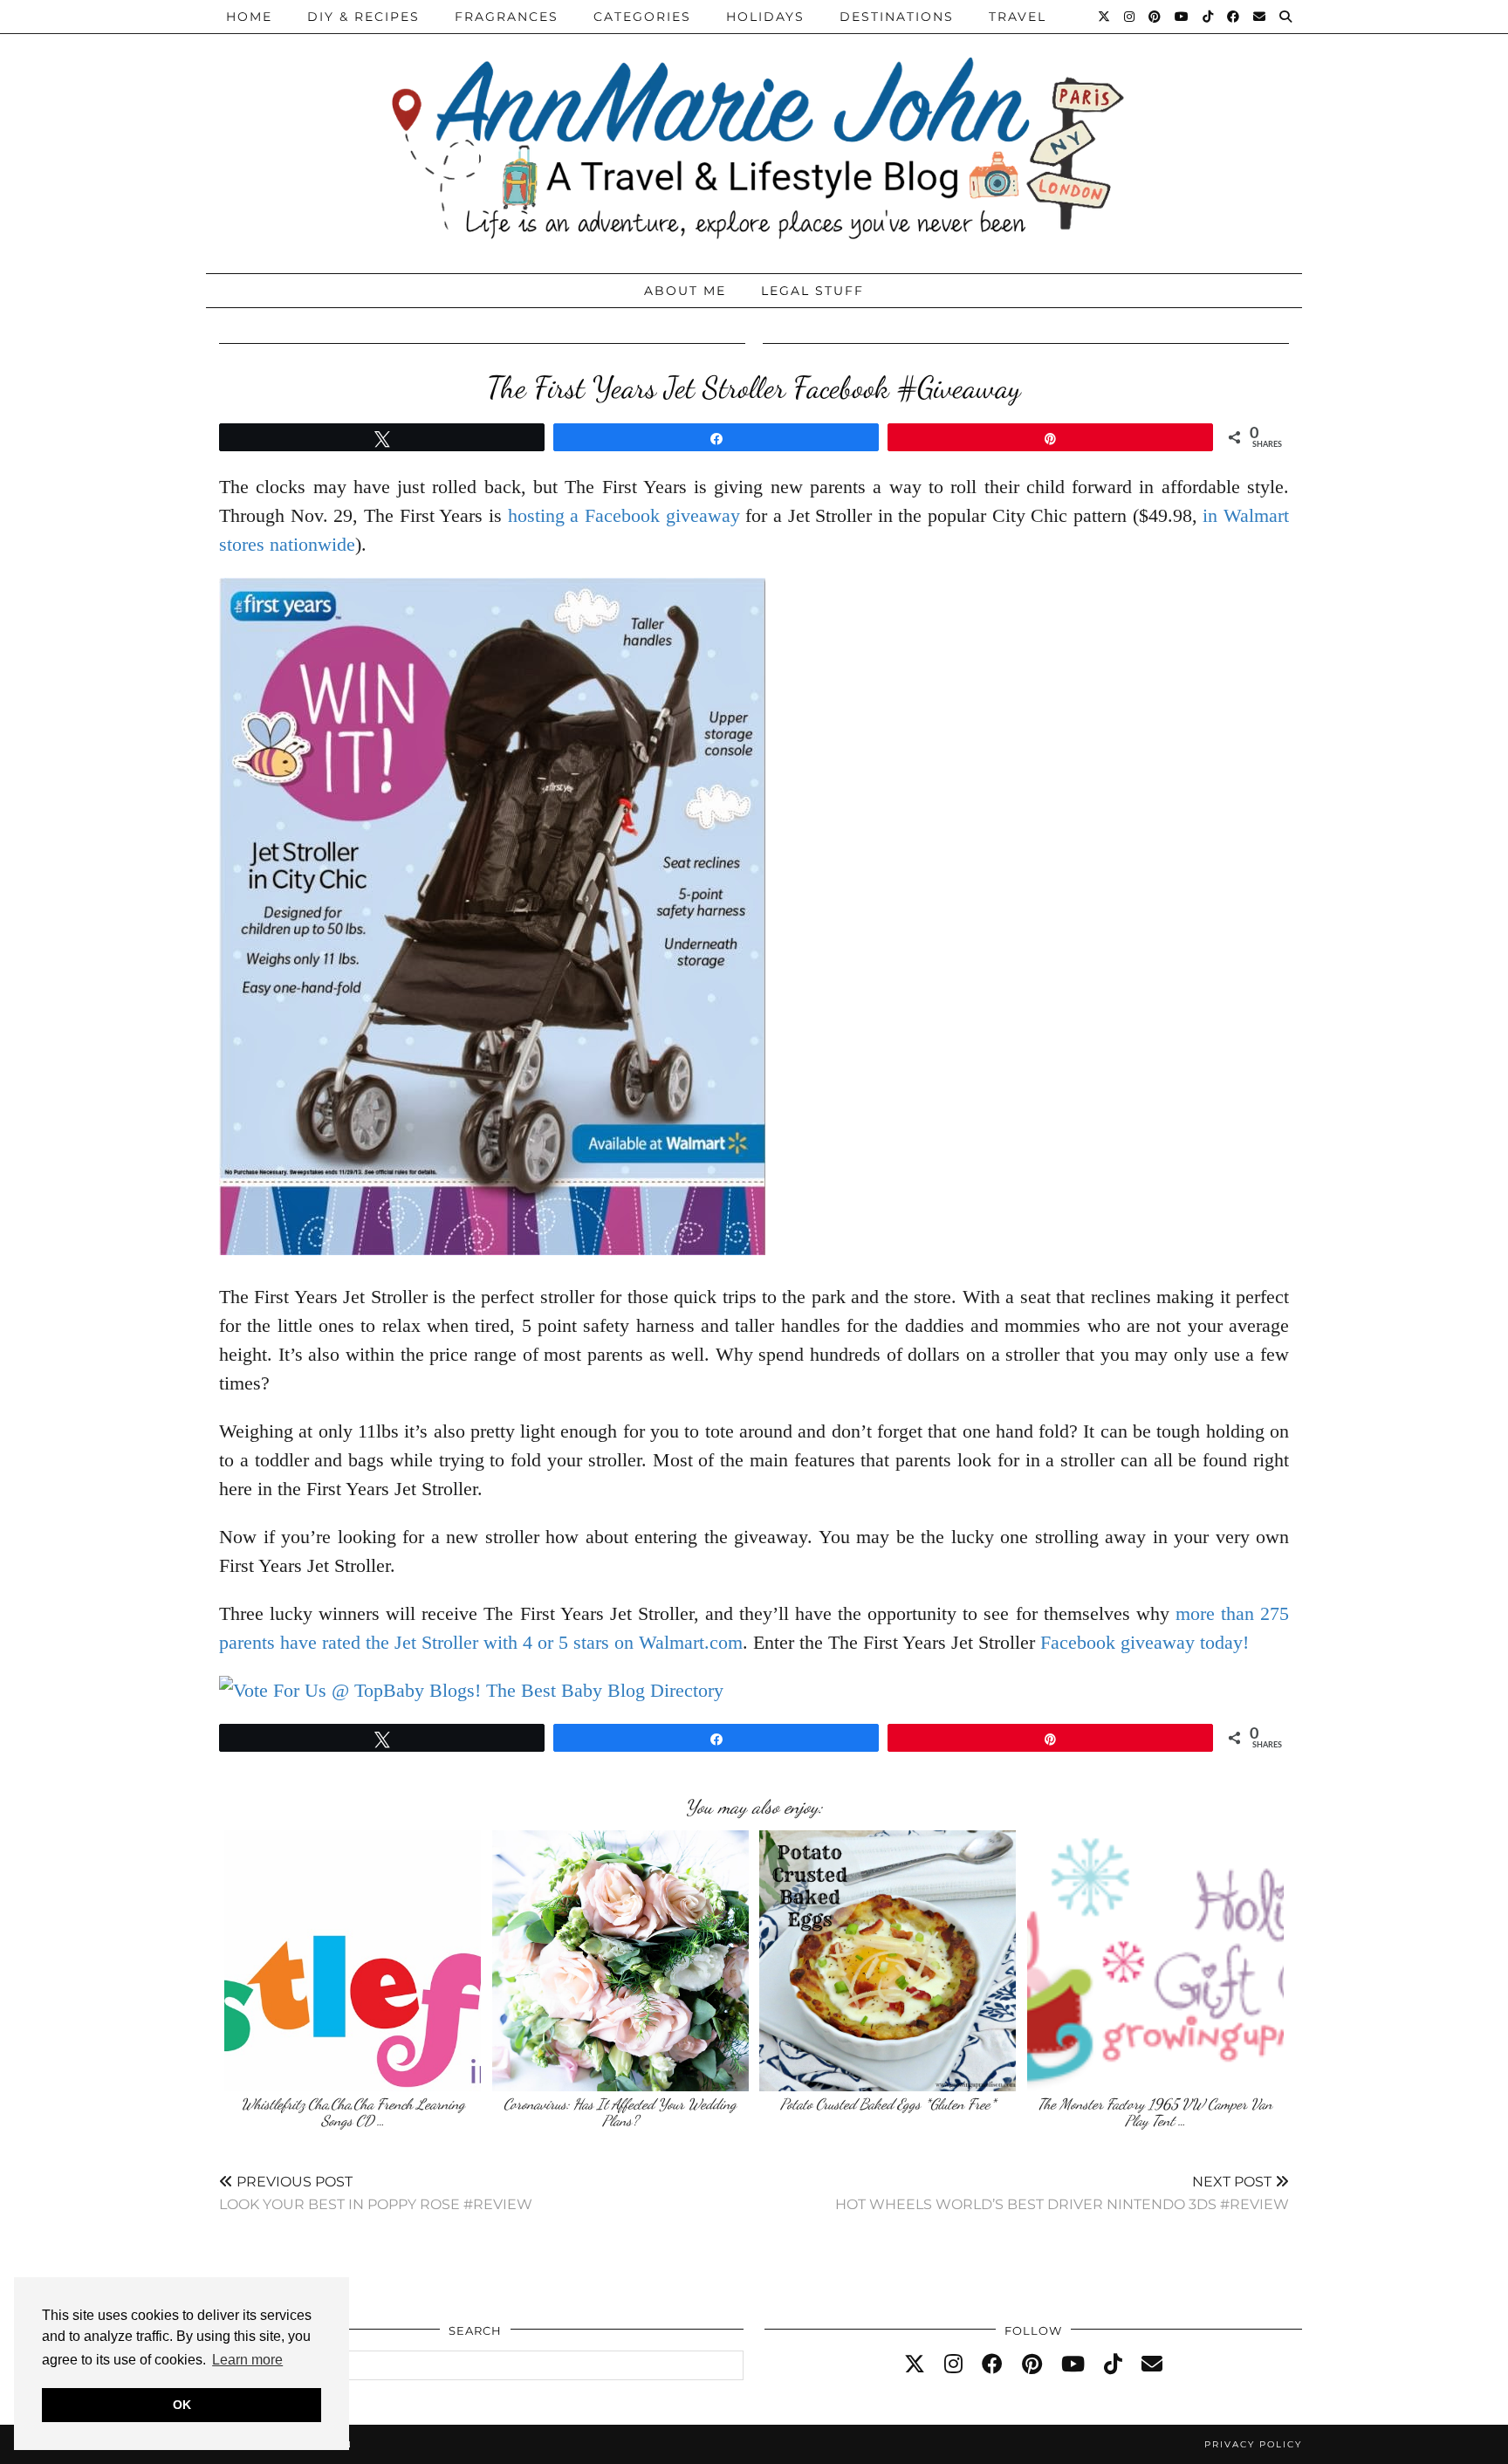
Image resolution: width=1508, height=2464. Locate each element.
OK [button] (182, 2405)
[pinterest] (1032, 2364)
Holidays (765, 17)
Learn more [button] (247, 2360)
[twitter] (915, 2364)
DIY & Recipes (363, 17)
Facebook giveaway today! (1145, 1642)
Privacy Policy (1253, 2444)
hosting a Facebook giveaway (624, 515)
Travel (1018, 17)
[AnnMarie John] (754, 132)
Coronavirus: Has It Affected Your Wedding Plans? (620, 2113)
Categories (642, 17)
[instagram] (953, 2364)
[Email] (1260, 17)
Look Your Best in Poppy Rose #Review (376, 2193)
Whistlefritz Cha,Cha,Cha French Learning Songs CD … (353, 2113)
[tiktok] (1113, 2364)
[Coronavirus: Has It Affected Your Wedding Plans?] (620, 1960)
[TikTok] (1209, 17)
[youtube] (1073, 2364)
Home (249, 17)
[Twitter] (1105, 17)
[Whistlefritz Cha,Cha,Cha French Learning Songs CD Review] (353, 1960)
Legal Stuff (812, 291)
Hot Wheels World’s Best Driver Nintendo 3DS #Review (1062, 2193)
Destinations (897, 17)
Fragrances (507, 17)
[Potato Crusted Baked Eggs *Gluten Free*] (888, 1960)
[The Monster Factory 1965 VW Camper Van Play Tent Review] (1155, 1960)
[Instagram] (1130, 17)
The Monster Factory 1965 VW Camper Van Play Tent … (1155, 2113)
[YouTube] (1182, 17)
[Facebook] (1234, 17)
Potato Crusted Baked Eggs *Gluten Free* (888, 2104)
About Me (685, 291)
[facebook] (992, 2364)
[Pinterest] (1155, 17)
